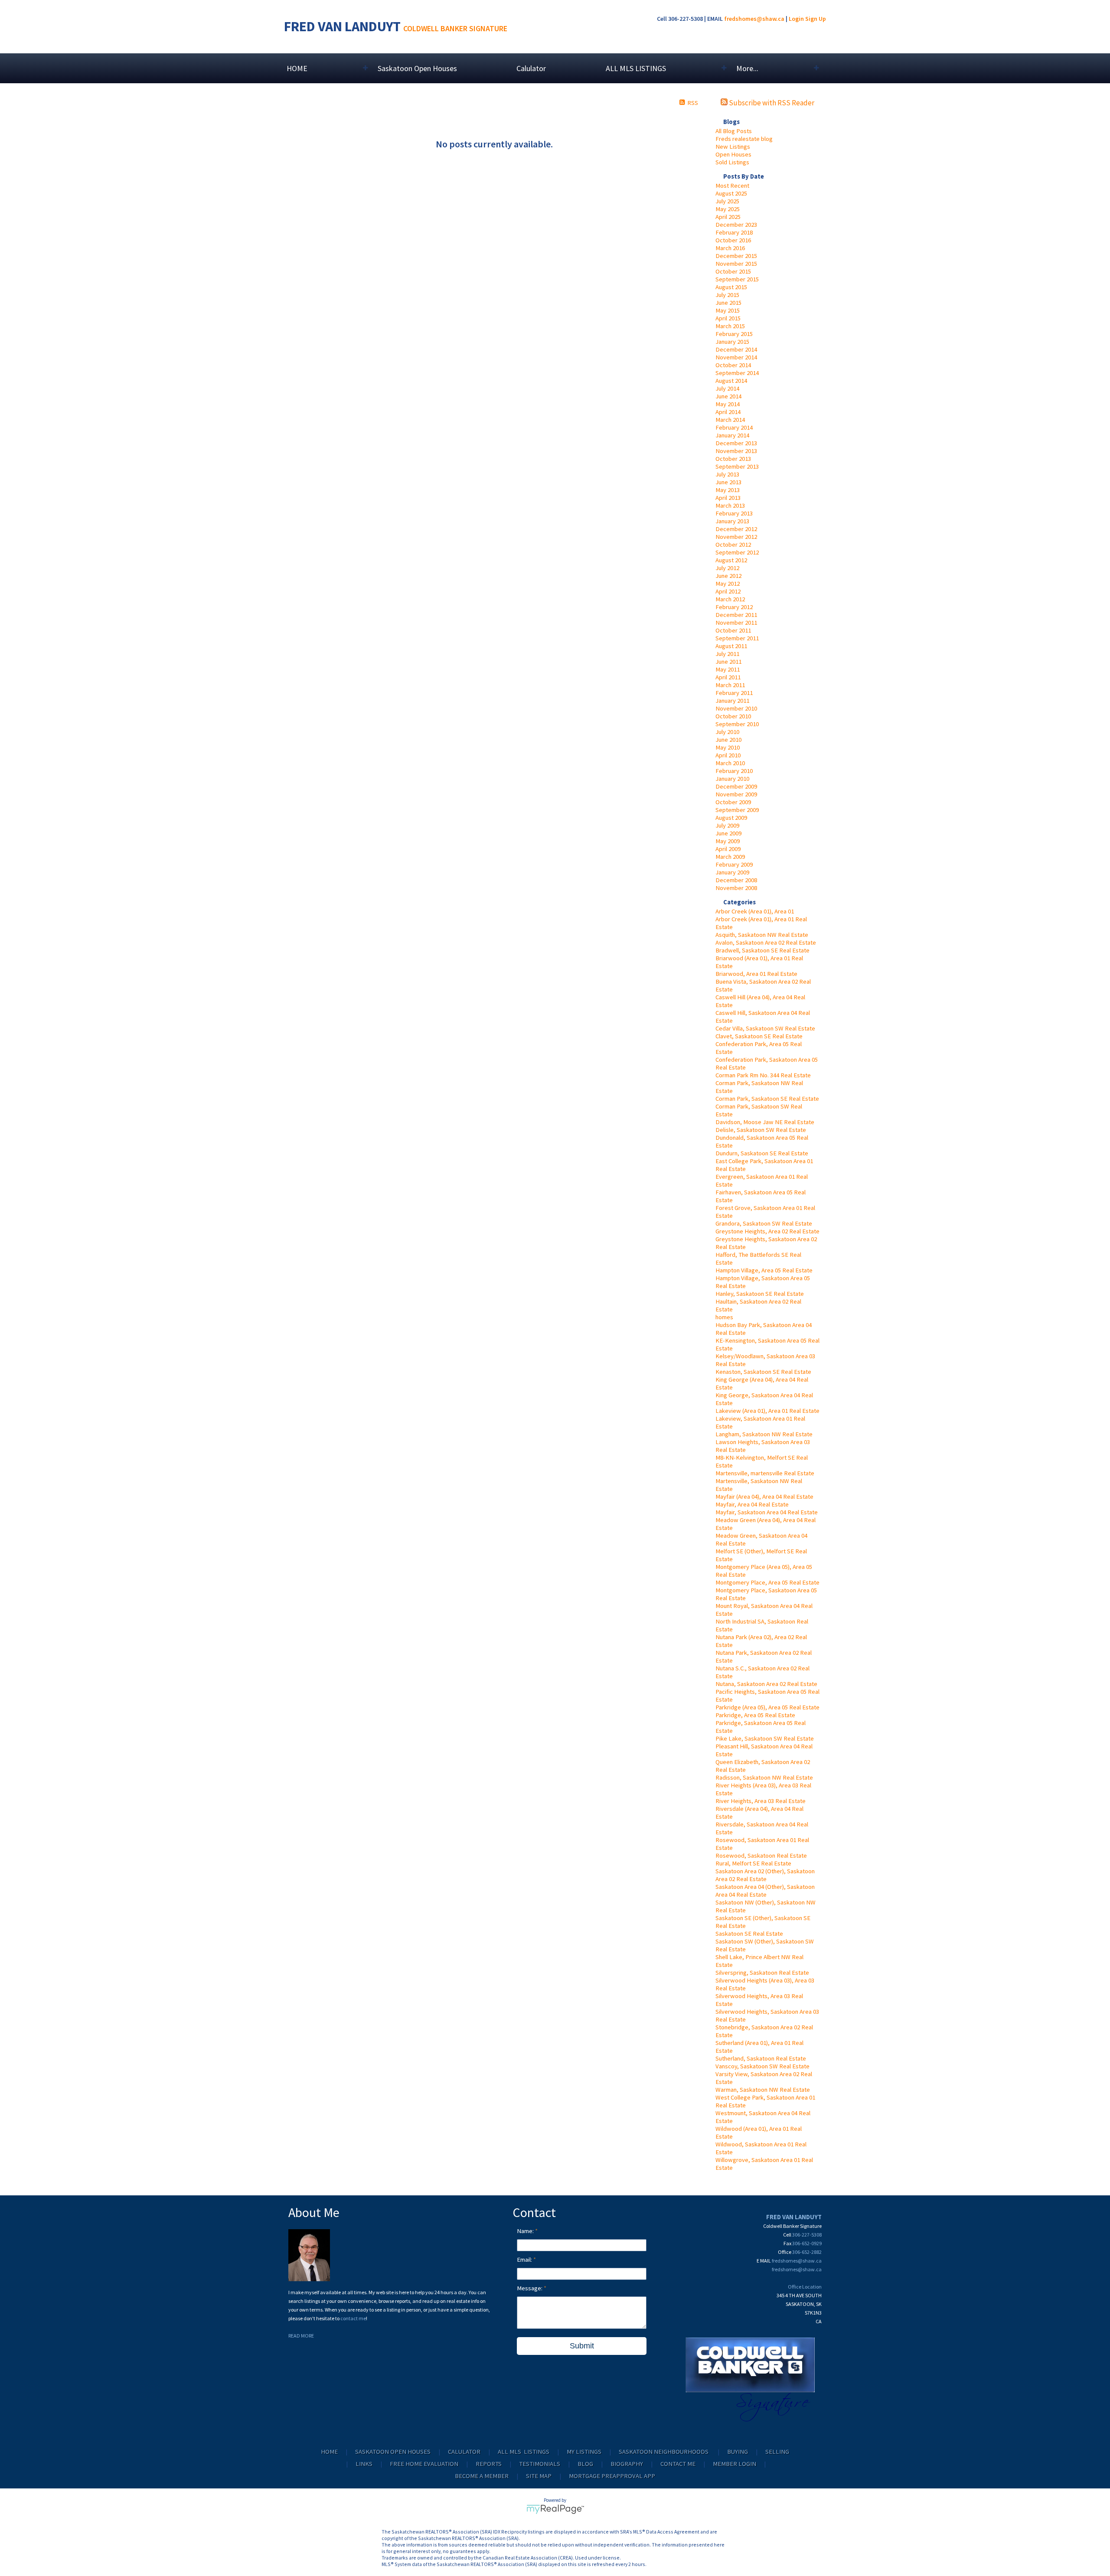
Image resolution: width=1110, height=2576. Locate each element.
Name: (526, 2231)
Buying (738, 2452)
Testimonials (540, 2464)
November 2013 (736, 451)
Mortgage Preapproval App (612, 2476)
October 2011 (733, 630)
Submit (582, 2346)
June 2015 (728, 303)
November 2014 (736, 357)
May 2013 (728, 490)
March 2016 (730, 248)
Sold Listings (732, 162)
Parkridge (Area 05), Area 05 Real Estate (767, 1707)
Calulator (531, 68)
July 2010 (727, 732)
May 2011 (728, 669)
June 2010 (728, 740)
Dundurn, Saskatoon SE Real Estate (762, 1153)
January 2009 (732, 872)
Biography (627, 2464)
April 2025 (728, 217)
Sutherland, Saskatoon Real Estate (761, 2058)
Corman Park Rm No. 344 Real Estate (763, 1075)
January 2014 (732, 435)
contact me (353, 2318)
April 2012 (728, 591)
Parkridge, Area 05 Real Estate (755, 1715)
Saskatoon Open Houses (417, 68)
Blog (585, 2464)
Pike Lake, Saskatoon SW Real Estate (765, 1738)
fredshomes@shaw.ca (754, 19)
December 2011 (736, 615)
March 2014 (730, 420)
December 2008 (736, 880)
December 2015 (736, 256)
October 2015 (733, 271)
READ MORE (301, 2336)
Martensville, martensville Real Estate (765, 1473)
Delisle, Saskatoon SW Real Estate (761, 1130)
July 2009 (727, 825)
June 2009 (728, 833)
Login (796, 19)
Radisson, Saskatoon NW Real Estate (764, 1777)
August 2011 (731, 646)
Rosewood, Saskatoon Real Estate (761, 1855)
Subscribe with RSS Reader (771, 103)
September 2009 (737, 810)
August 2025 (731, 193)
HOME (329, 2452)
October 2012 (733, 545)
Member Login (735, 2464)
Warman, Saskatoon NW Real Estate (763, 2090)
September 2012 (737, 552)
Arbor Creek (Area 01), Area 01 (755, 911)
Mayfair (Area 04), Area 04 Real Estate (764, 1497)
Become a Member (482, 2476)
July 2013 (727, 474)
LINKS (364, 2464)
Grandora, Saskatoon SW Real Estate (764, 1223)
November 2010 (736, 708)
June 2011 (728, 662)
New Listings (733, 147)
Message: (530, 2288)
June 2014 (728, 396)
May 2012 (728, 584)
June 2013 (728, 482)
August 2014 (731, 381)
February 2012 (734, 607)
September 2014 (737, 373)
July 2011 (727, 654)
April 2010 (728, 755)
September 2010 (737, 724)
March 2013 (730, 505)
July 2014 (727, 388)
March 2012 (730, 599)
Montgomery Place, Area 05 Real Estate (767, 1582)
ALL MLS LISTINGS (524, 2452)
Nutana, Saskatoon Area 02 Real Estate (766, 1684)
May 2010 (728, 747)
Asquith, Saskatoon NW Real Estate (762, 935)
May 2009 (728, 841)
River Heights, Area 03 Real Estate (761, 1801)
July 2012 (727, 568)
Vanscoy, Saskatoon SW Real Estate (762, 2066)
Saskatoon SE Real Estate (749, 1934)
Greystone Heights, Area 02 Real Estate (767, 1231)
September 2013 (737, 466)
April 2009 (728, 849)
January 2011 (732, 701)
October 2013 (733, 459)
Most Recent (732, 186)
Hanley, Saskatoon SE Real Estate (760, 1294)
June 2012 (728, 576)
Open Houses (733, 154)
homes (724, 1317)
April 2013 (728, 498)
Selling (777, 2452)
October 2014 (733, 365)
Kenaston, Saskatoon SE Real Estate (763, 1372)
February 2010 (734, 771)
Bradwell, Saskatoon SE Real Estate (762, 950)
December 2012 (736, 529)
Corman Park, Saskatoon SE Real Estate (767, 1099)
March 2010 (730, 763)
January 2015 (732, 342)
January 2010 (732, 779)
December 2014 (736, 349)
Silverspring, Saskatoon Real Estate (762, 1973)
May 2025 (728, 209)
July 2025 (727, 201)
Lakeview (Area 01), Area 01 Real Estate (767, 1411)
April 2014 (728, 412)
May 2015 (728, 310)
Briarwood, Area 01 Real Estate (756, 974)
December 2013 (736, 443)
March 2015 (730, 326)
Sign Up (816, 19)
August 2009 (731, 818)
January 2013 (732, 521)
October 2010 (733, 716)
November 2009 (736, 794)
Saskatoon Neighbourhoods (664, 2452)
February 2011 (734, 693)
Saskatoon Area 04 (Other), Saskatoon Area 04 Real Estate (765, 1891)
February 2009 (734, 864)
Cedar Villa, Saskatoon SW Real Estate (765, 1028)
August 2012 (731, 560)
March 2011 (730, 685)
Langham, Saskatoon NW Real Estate (764, 1434)
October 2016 (733, 240)
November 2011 (736, 623)
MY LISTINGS (584, 2452)
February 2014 (734, 427)
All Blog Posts (734, 131)
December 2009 (736, 786)
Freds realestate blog (744, 139)
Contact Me (678, 2464)
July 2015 (727, 295)
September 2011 (737, 638)
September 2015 (737, 279)
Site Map (539, 2476)
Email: (525, 2260)
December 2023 (736, 225)
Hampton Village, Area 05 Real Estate (764, 1270)
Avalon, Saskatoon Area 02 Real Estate (766, 942)
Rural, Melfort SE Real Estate (753, 1863)
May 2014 (728, 404)
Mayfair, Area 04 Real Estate (752, 1504)
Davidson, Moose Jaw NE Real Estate (765, 1122)
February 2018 (734, 232)
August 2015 (731, 287)
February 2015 (734, 334)
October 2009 (733, 802)
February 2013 (734, 513)
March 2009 (730, 857)
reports (489, 2464)
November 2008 (736, 888)
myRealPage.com (555, 2509)
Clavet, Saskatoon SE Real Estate (759, 1036)
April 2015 (728, 318)
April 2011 (728, 677)
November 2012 (736, 537)
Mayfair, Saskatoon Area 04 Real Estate (767, 1512)
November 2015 (736, 264)
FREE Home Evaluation (424, 2464)
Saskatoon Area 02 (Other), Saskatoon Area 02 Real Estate (765, 1875)
